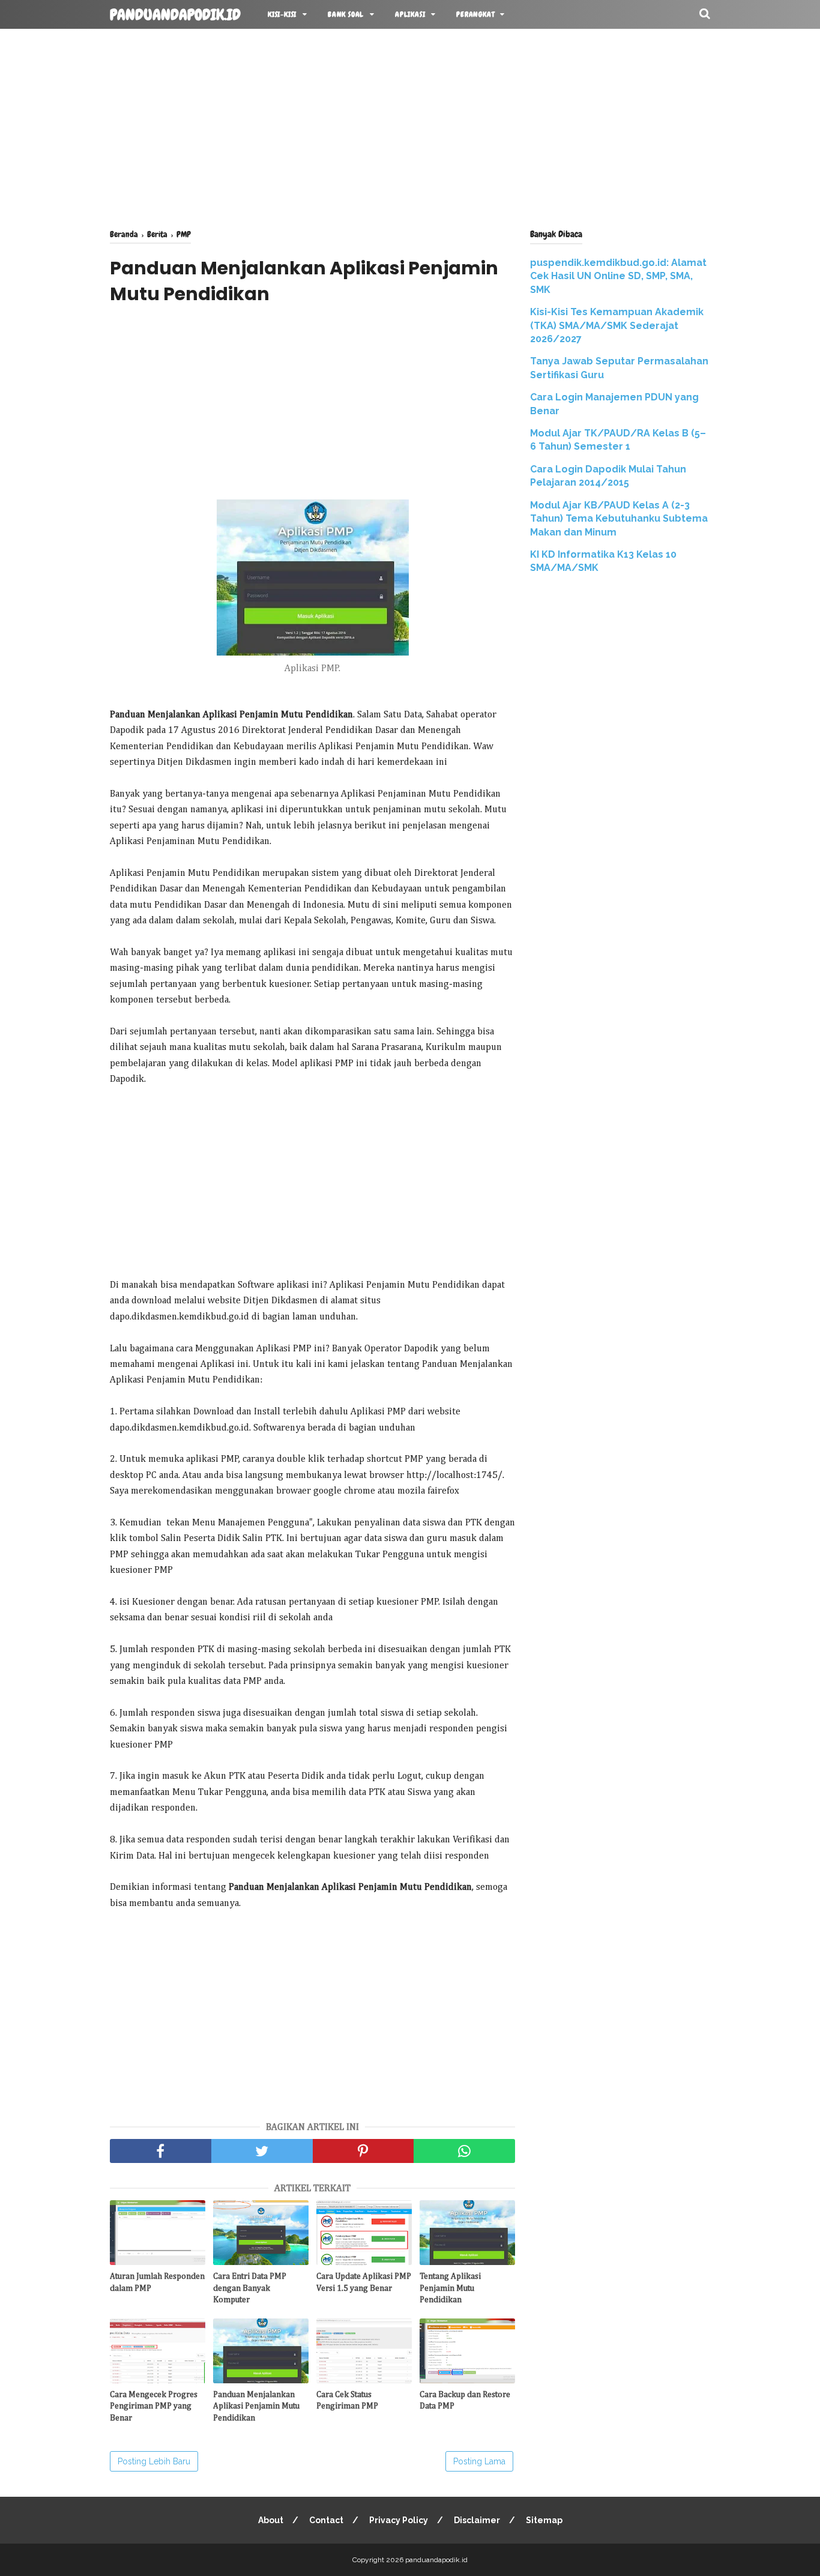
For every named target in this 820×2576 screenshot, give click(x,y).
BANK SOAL (346, 14)
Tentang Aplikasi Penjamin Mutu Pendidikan (450, 2288)
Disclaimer (477, 2520)
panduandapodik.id (175, 15)
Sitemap (544, 2520)
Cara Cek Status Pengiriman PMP (347, 2401)
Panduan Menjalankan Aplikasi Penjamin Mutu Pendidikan (256, 2406)
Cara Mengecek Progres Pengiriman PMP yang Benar (154, 2406)
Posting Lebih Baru (154, 2461)
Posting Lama (479, 2461)
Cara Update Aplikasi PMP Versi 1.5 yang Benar (364, 2282)
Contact (326, 2520)
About (271, 2520)
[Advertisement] (410, 126)
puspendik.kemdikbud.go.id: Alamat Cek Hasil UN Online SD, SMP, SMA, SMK (618, 276)
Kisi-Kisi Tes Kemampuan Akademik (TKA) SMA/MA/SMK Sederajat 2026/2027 (617, 325)
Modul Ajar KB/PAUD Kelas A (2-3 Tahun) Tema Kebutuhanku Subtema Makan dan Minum (619, 519)
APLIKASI (410, 14)
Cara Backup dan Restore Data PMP (465, 2401)
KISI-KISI (282, 14)
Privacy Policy (399, 2520)
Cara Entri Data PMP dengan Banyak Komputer (250, 2288)
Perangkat (475, 14)
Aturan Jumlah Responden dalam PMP (157, 2282)
